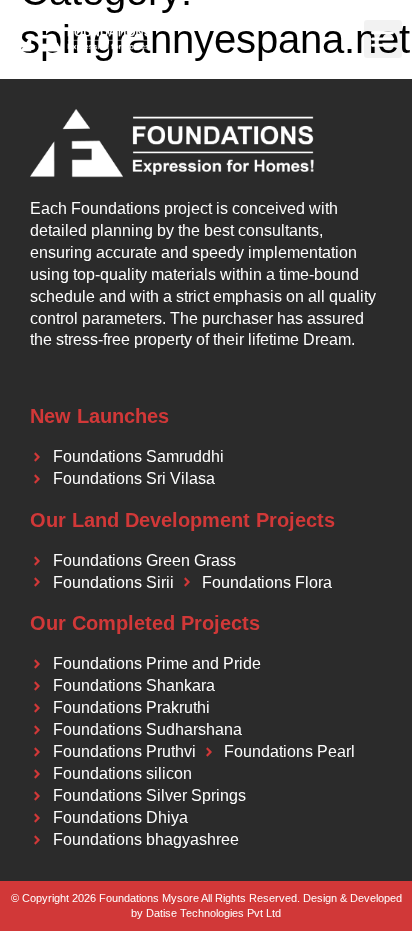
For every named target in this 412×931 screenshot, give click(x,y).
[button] (383, 39)
